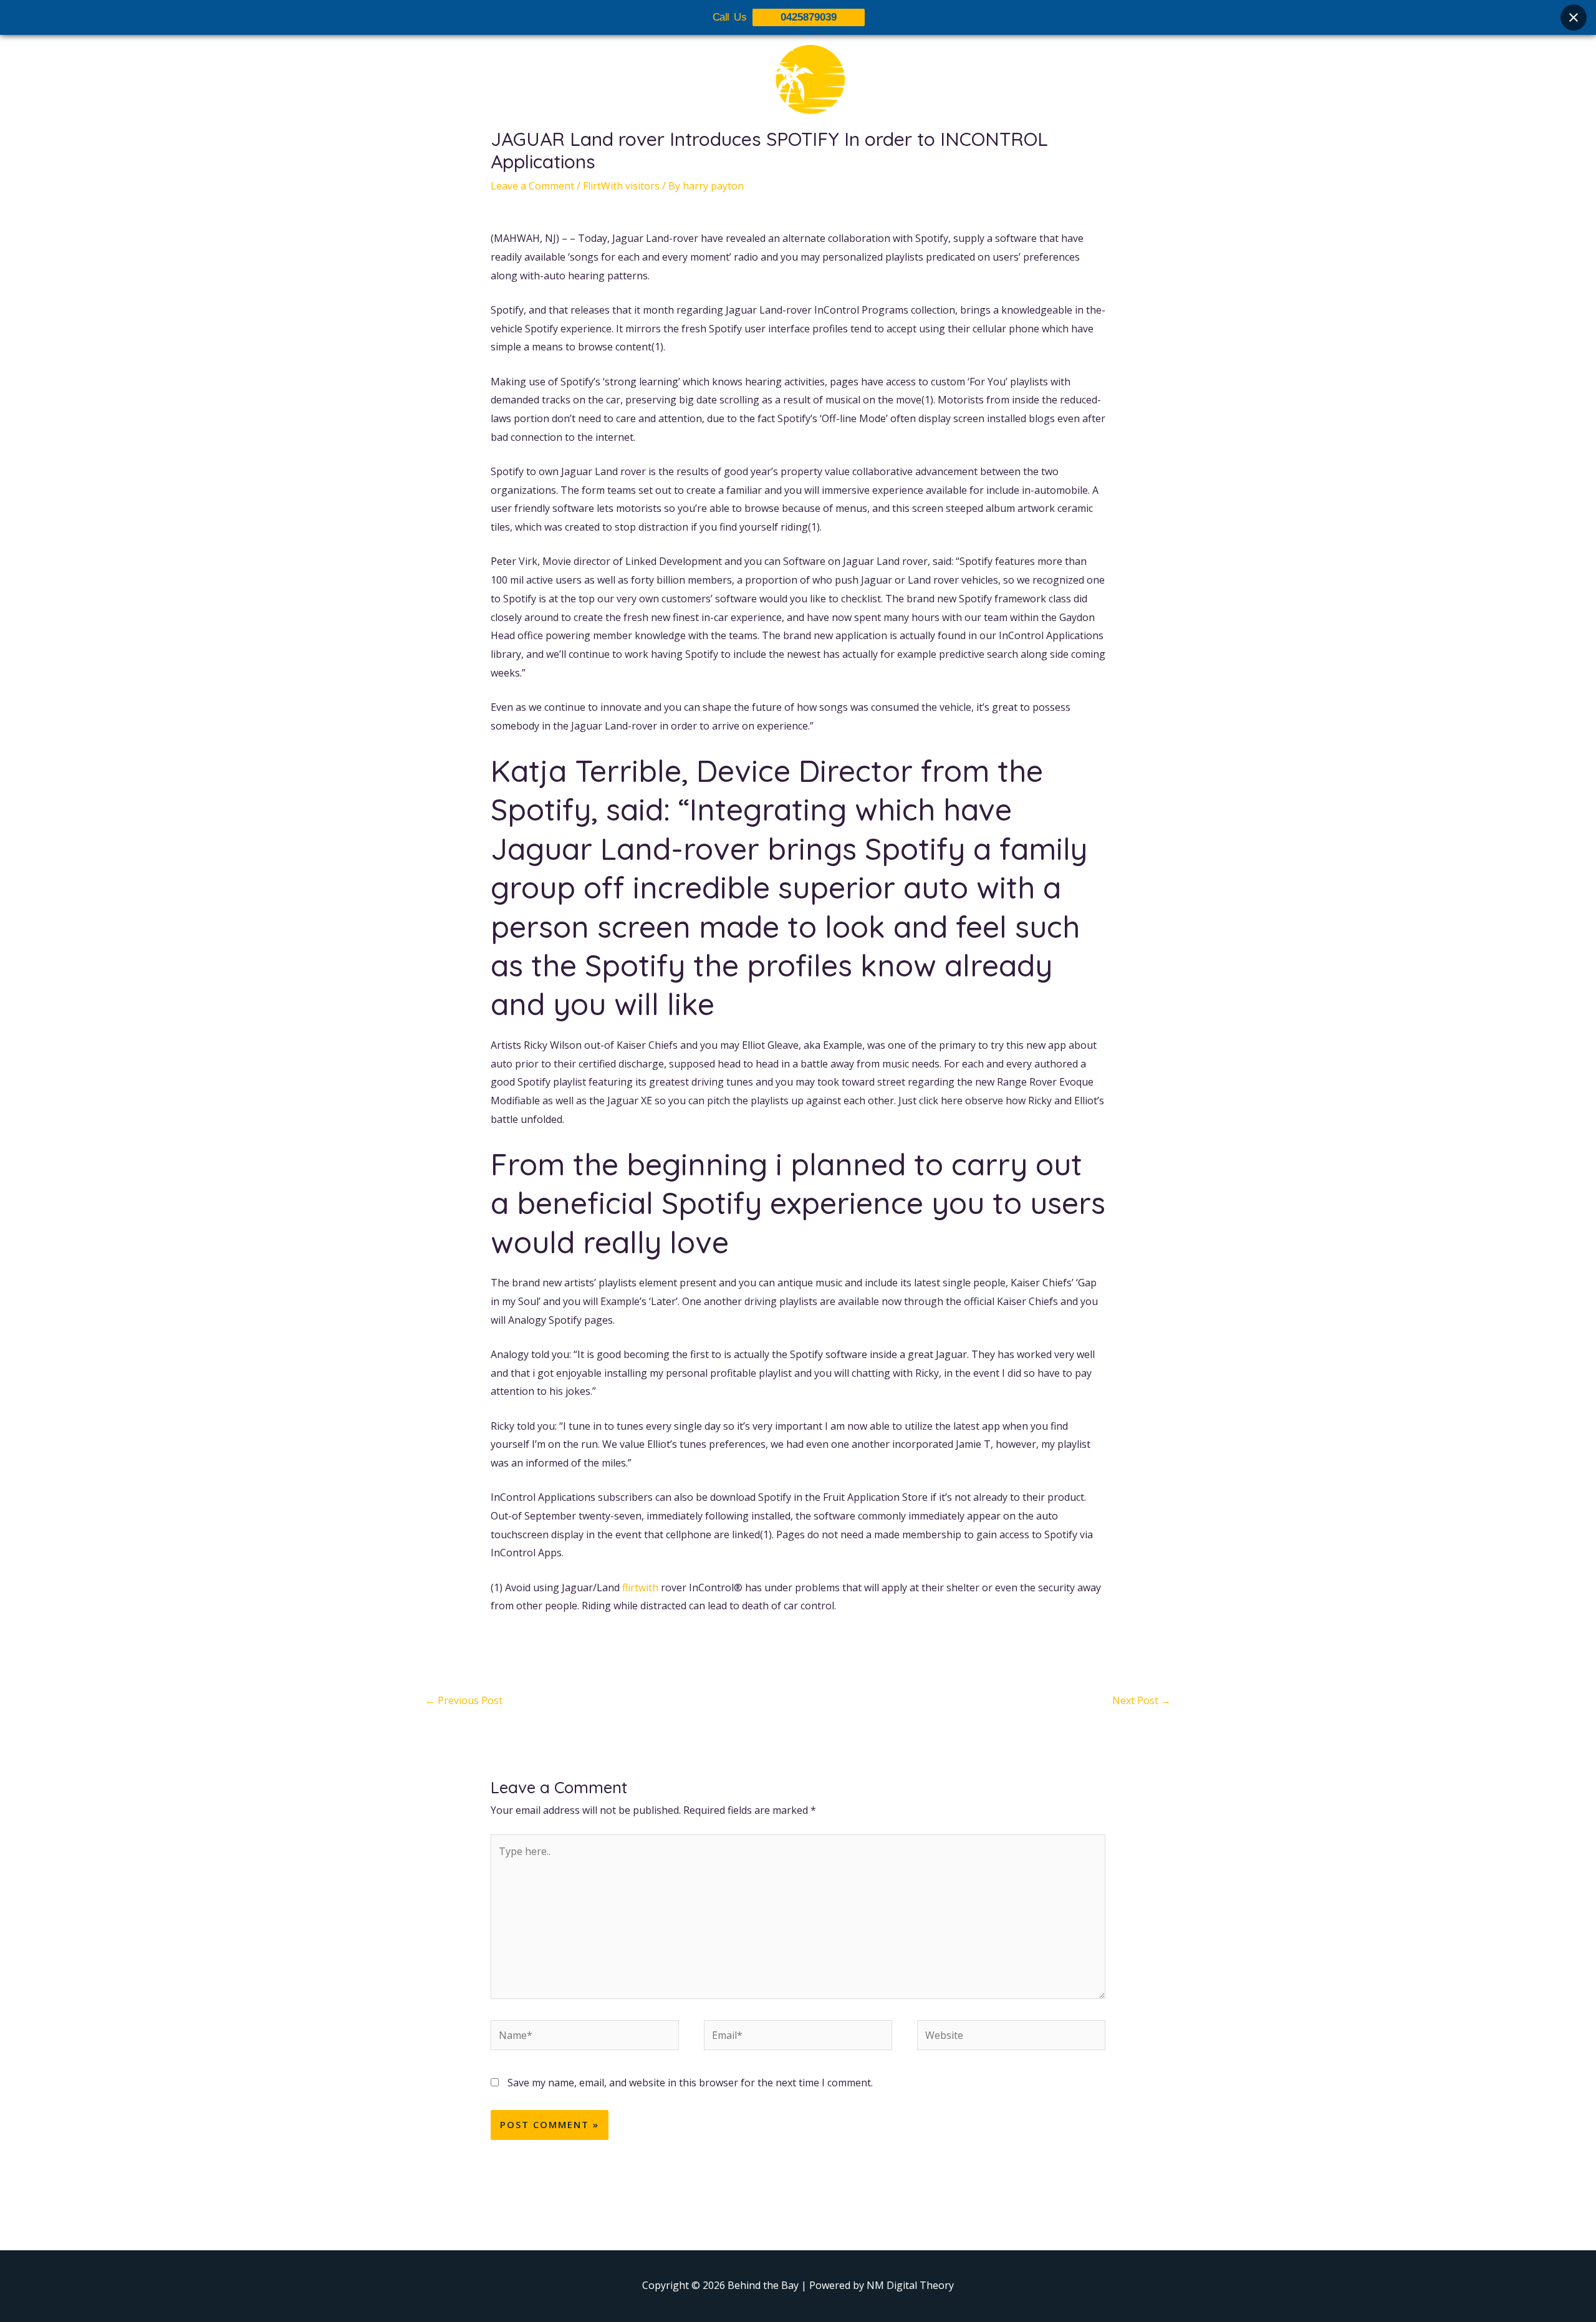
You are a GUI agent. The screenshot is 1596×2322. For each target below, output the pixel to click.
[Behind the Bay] (798, 87)
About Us (699, 160)
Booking (862, 160)
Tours (756, 160)
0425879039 (809, 17)
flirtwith (640, 1587)
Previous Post (464, 1700)
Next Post (1142, 1700)
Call (911, 160)
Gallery (806, 160)
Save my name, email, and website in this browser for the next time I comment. (690, 2083)
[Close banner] (1574, 17)
